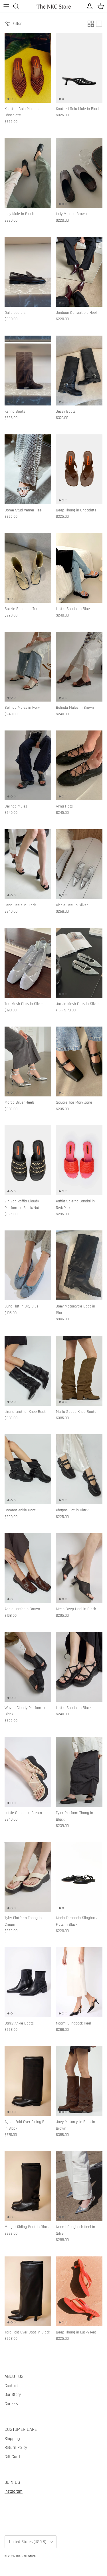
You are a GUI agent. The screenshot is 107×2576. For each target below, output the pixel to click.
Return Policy (16, 2448)
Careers (11, 2404)
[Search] (19, 6)
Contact (11, 2386)
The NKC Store (26, 2556)
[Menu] (6, 6)
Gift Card (12, 2457)
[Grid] (91, 24)
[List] (99, 24)
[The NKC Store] (54, 6)
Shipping (12, 2439)
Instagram (14, 2491)
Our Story (13, 2395)
